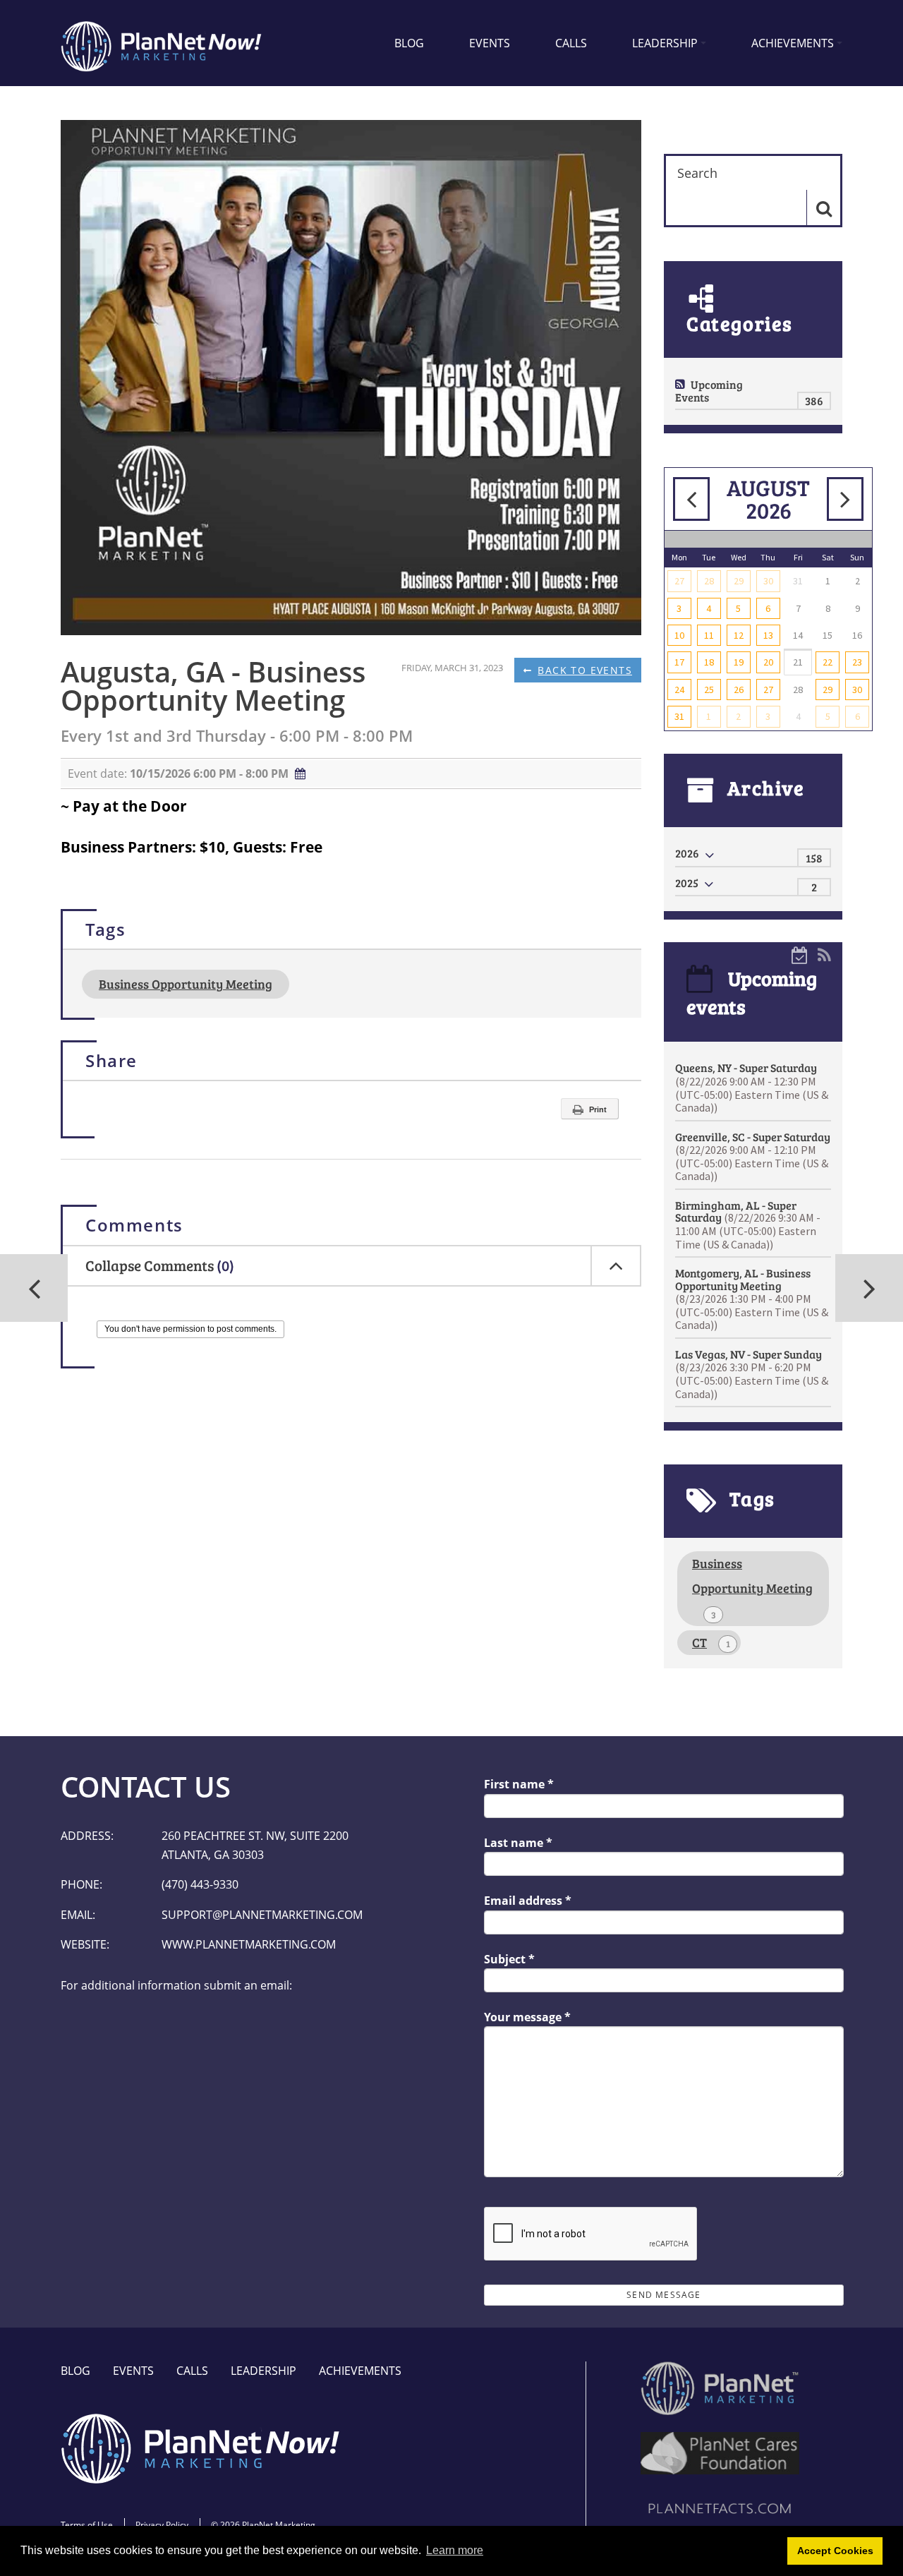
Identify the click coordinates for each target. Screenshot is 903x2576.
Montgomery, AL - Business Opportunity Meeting (752, 1299)
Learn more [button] (455, 2550)
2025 (687, 883)
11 (709, 635)
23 (857, 662)
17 (679, 662)
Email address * (528, 1901)
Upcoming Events (709, 391)
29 (739, 581)
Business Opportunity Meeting (186, 984)
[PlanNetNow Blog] (162, 43)
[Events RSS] (824, 954)
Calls (571, 43)
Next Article (34, 1288)
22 (828, 662)
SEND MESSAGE (663, 2295)
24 (679, 690)
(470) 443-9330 (200, 1884)
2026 (687, 853)
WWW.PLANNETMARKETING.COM (249, 1944)
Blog (409, 43)
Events (490, 43)
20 (768, 662)
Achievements (793, 43)
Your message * (527, 2017)
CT (711, 1642)
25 (709, 690)
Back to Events (585, 670)
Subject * (509, 1959)
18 (709, 662)
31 (679, 716)
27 (679, 581)
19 (739, 662)
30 (768, 581)
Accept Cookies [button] (835, 2551)
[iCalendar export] (800, 954)
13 (768, 635)
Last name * (518, 1843)
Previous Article (869, 1288)
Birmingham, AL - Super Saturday (748, 1224)
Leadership (665, 43)
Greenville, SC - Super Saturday (753, 1156)
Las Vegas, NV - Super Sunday (752, 1374)
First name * (519, 1784)
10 (679, 635)
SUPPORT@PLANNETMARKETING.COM (262, 1915)
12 (739, 635)
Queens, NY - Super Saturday (752, 1087)
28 (709, 581)
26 (739, 690)
